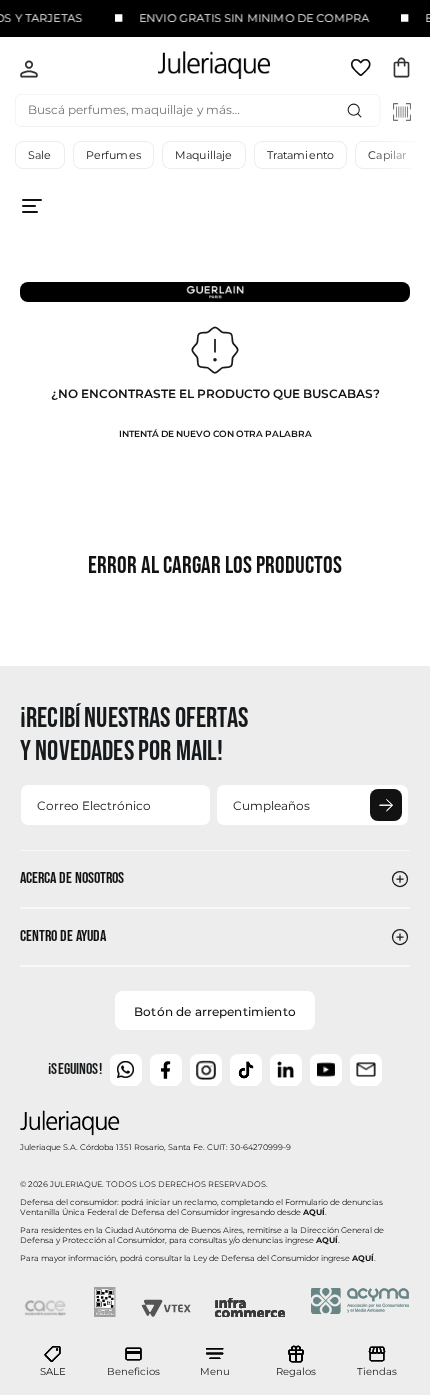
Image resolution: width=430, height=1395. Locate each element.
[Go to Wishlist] (363, 71)
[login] (29, 71)
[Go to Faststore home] (197, 68)
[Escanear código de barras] (402, 112)
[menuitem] (53, 1362)
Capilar (387, 155)
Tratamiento (301, 155)
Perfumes (113, 155)
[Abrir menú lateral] (215, 222)
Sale (40, 155)
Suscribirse (386, 805)
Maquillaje (204, 155)
